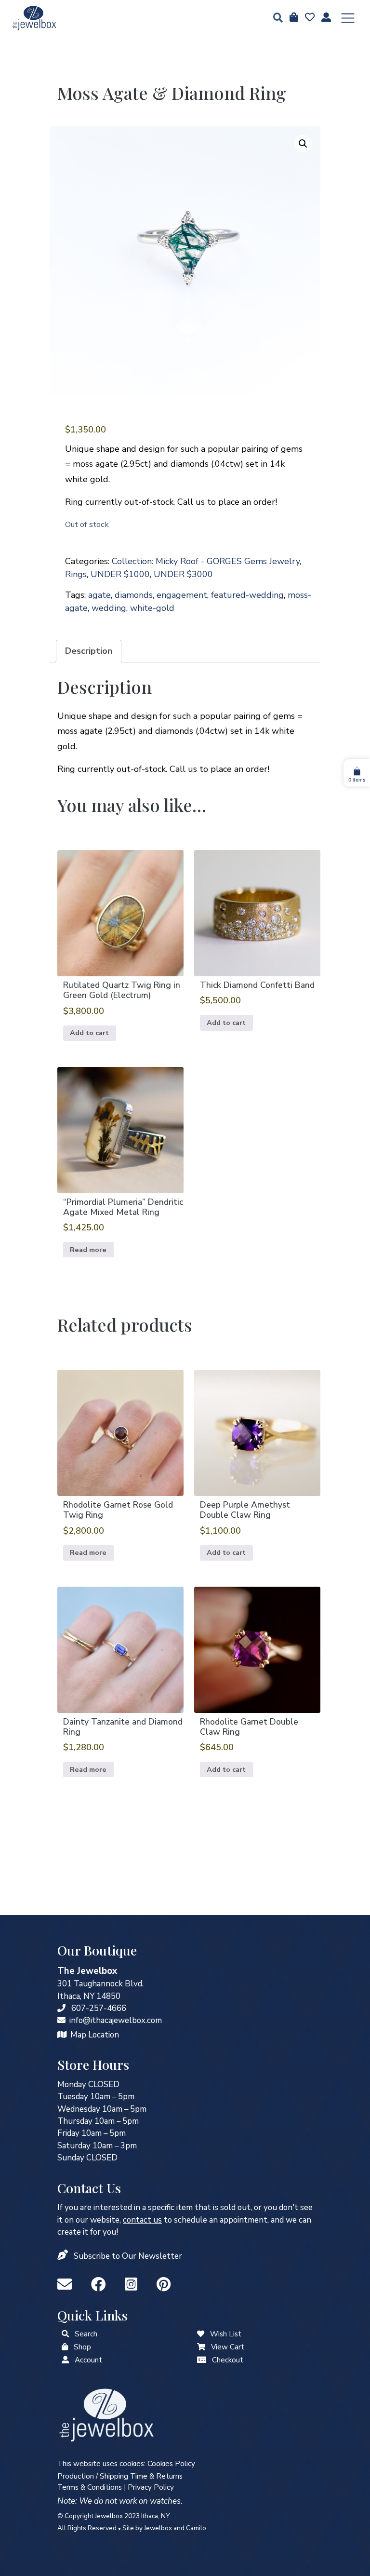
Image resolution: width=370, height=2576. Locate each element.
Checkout (228, 2360)
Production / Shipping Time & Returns (120, 2476)
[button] (275, 19)
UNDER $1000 (120, 574)
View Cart (228, 2347)
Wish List (226, 2334)
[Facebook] (100, 2285)
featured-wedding (247, 595)
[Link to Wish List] (309, 18)
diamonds (134, 595)
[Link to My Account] (65, 2360)
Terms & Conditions (90, 2487)
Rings (76, 574)
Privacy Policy (151, 2487)
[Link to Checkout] (202, 2360)
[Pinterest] (164, 2285)
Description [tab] (89, 651)
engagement (182, 595)
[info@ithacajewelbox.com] (61, 2020)
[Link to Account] (325, 18)
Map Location (95, 2035)
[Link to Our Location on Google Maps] (62, 2035)
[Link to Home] (34, 18)
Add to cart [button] (89, 1033)
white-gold (152, 608)
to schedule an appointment (195, 2220)
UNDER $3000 (183, 574)
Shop (82, 2347)
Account (88, 2360)
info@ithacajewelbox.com (116, 2020)
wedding (109, 608)
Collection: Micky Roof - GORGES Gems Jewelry (206, 561)
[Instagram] (133, 2285)
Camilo (196, 2528)
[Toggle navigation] (348, 18)
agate (99, 595)
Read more (88, 1250)
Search (86, 2334)
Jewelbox (158, 2528)
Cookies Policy (171, 2464)
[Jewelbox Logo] (106, 2414)
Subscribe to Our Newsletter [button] (128, 2256)
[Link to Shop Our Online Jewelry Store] (65, 2347)
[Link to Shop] (293, 18)
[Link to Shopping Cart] (201, 2347)
